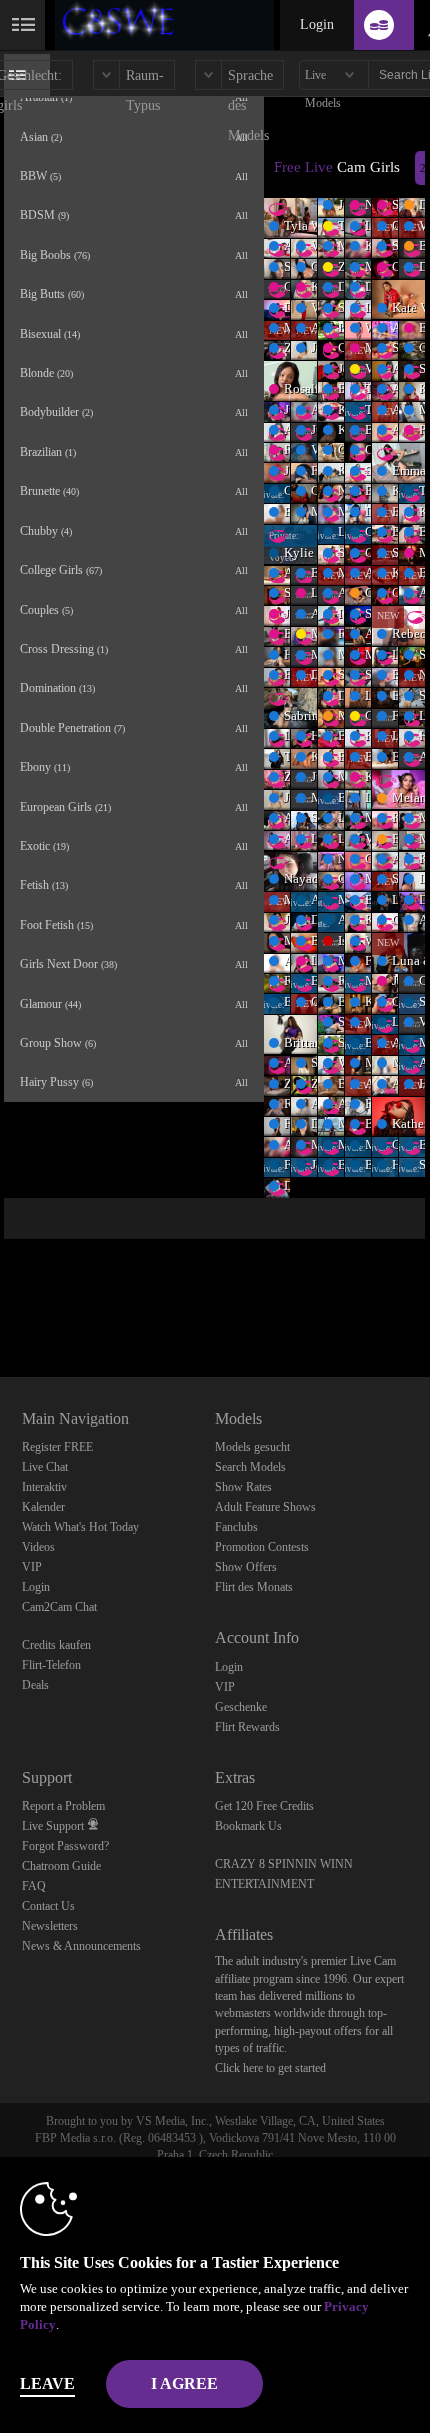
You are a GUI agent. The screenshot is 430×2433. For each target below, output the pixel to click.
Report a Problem (63, 1806)
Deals (35, 1685)
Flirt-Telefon (51, 1665)
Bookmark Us (248, 1826)
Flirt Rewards (247, 1727)
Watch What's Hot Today (80, 1527)
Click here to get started (270, 2068)
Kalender (43, 1507)
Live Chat (45, 1467)
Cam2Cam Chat (59, 1607)
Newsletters (50, 1926)
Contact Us (48, 1906)
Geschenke (241, 1707)
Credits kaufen (56, 1645)
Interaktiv (44, 1487)
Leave (47, 2383)
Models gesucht (252, 1447)
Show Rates (243, 1487)
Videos (38, 1547)
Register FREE (57, 1447)
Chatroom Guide (61, 1866)
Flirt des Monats (254, 1587)
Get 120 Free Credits (264, 1806)
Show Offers (246, 1567)
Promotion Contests (262, 1547)
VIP (32, 1567)
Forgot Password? (65, 1846)
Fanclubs (236, 1527)
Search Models (250, 1467)
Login (317, 24)
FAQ (34, 1886)
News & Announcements (81, 1946)
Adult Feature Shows (265, 1507)
